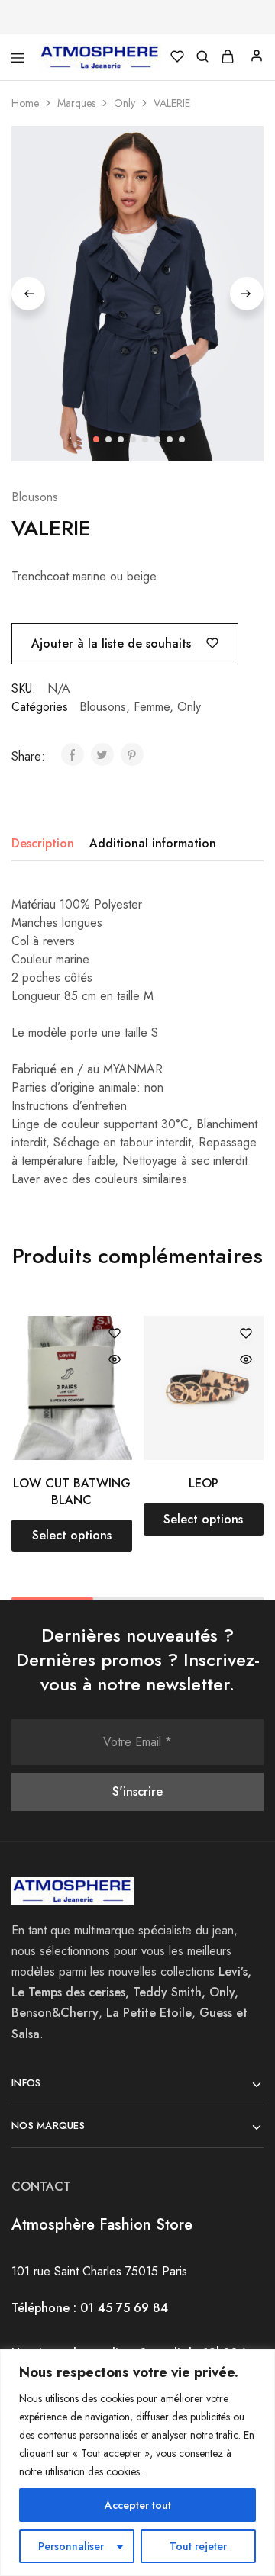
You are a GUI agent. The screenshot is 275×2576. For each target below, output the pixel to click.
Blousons (35, 497)
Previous (28, 294)
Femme (152, 707)
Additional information (153, 843)
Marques (76, 103)
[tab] (47, 844)
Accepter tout (138, 2505)
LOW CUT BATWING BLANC (72, 1491)
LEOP (204, 1483)
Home (25, 103)
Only (125, 103)
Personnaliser (71, 2546)
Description (43, 843)
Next (247, 294)
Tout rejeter (198, 2546)
